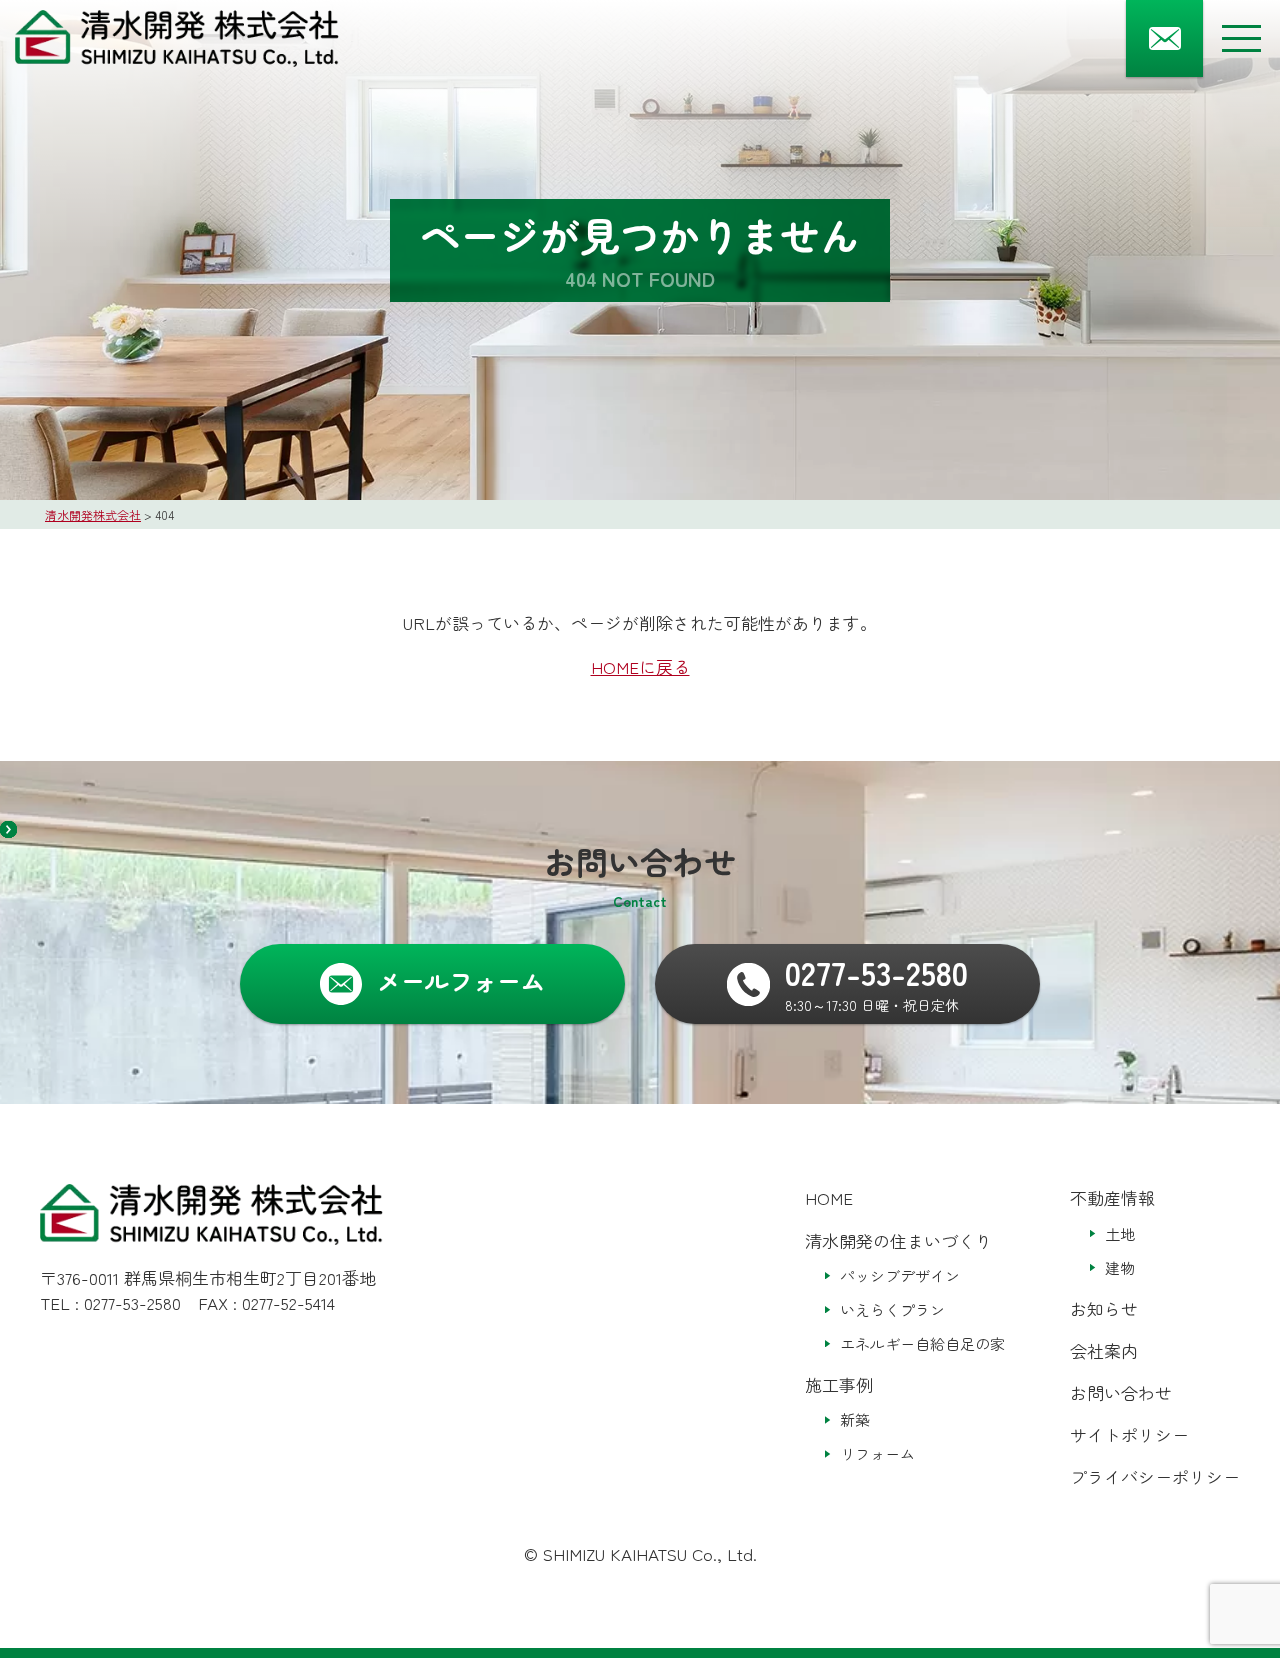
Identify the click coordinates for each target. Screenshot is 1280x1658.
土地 (1120, 1233)
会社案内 (1104, 1350)
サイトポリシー (1129, 1434)
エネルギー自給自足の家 (922, 1343)
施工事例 (839, 1384)
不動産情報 (1112, 1197)
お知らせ (1104, 1308)
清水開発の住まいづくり (898, 1240)
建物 (1120, 1267)
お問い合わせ (1121, 1392)
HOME (829, 1197)
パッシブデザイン (900, 1275)
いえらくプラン (892, 1309)
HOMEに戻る (640, 666)
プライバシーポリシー (1155, 1476)
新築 (855, 1419)
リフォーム (877, 1453)
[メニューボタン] (1241, 38)
